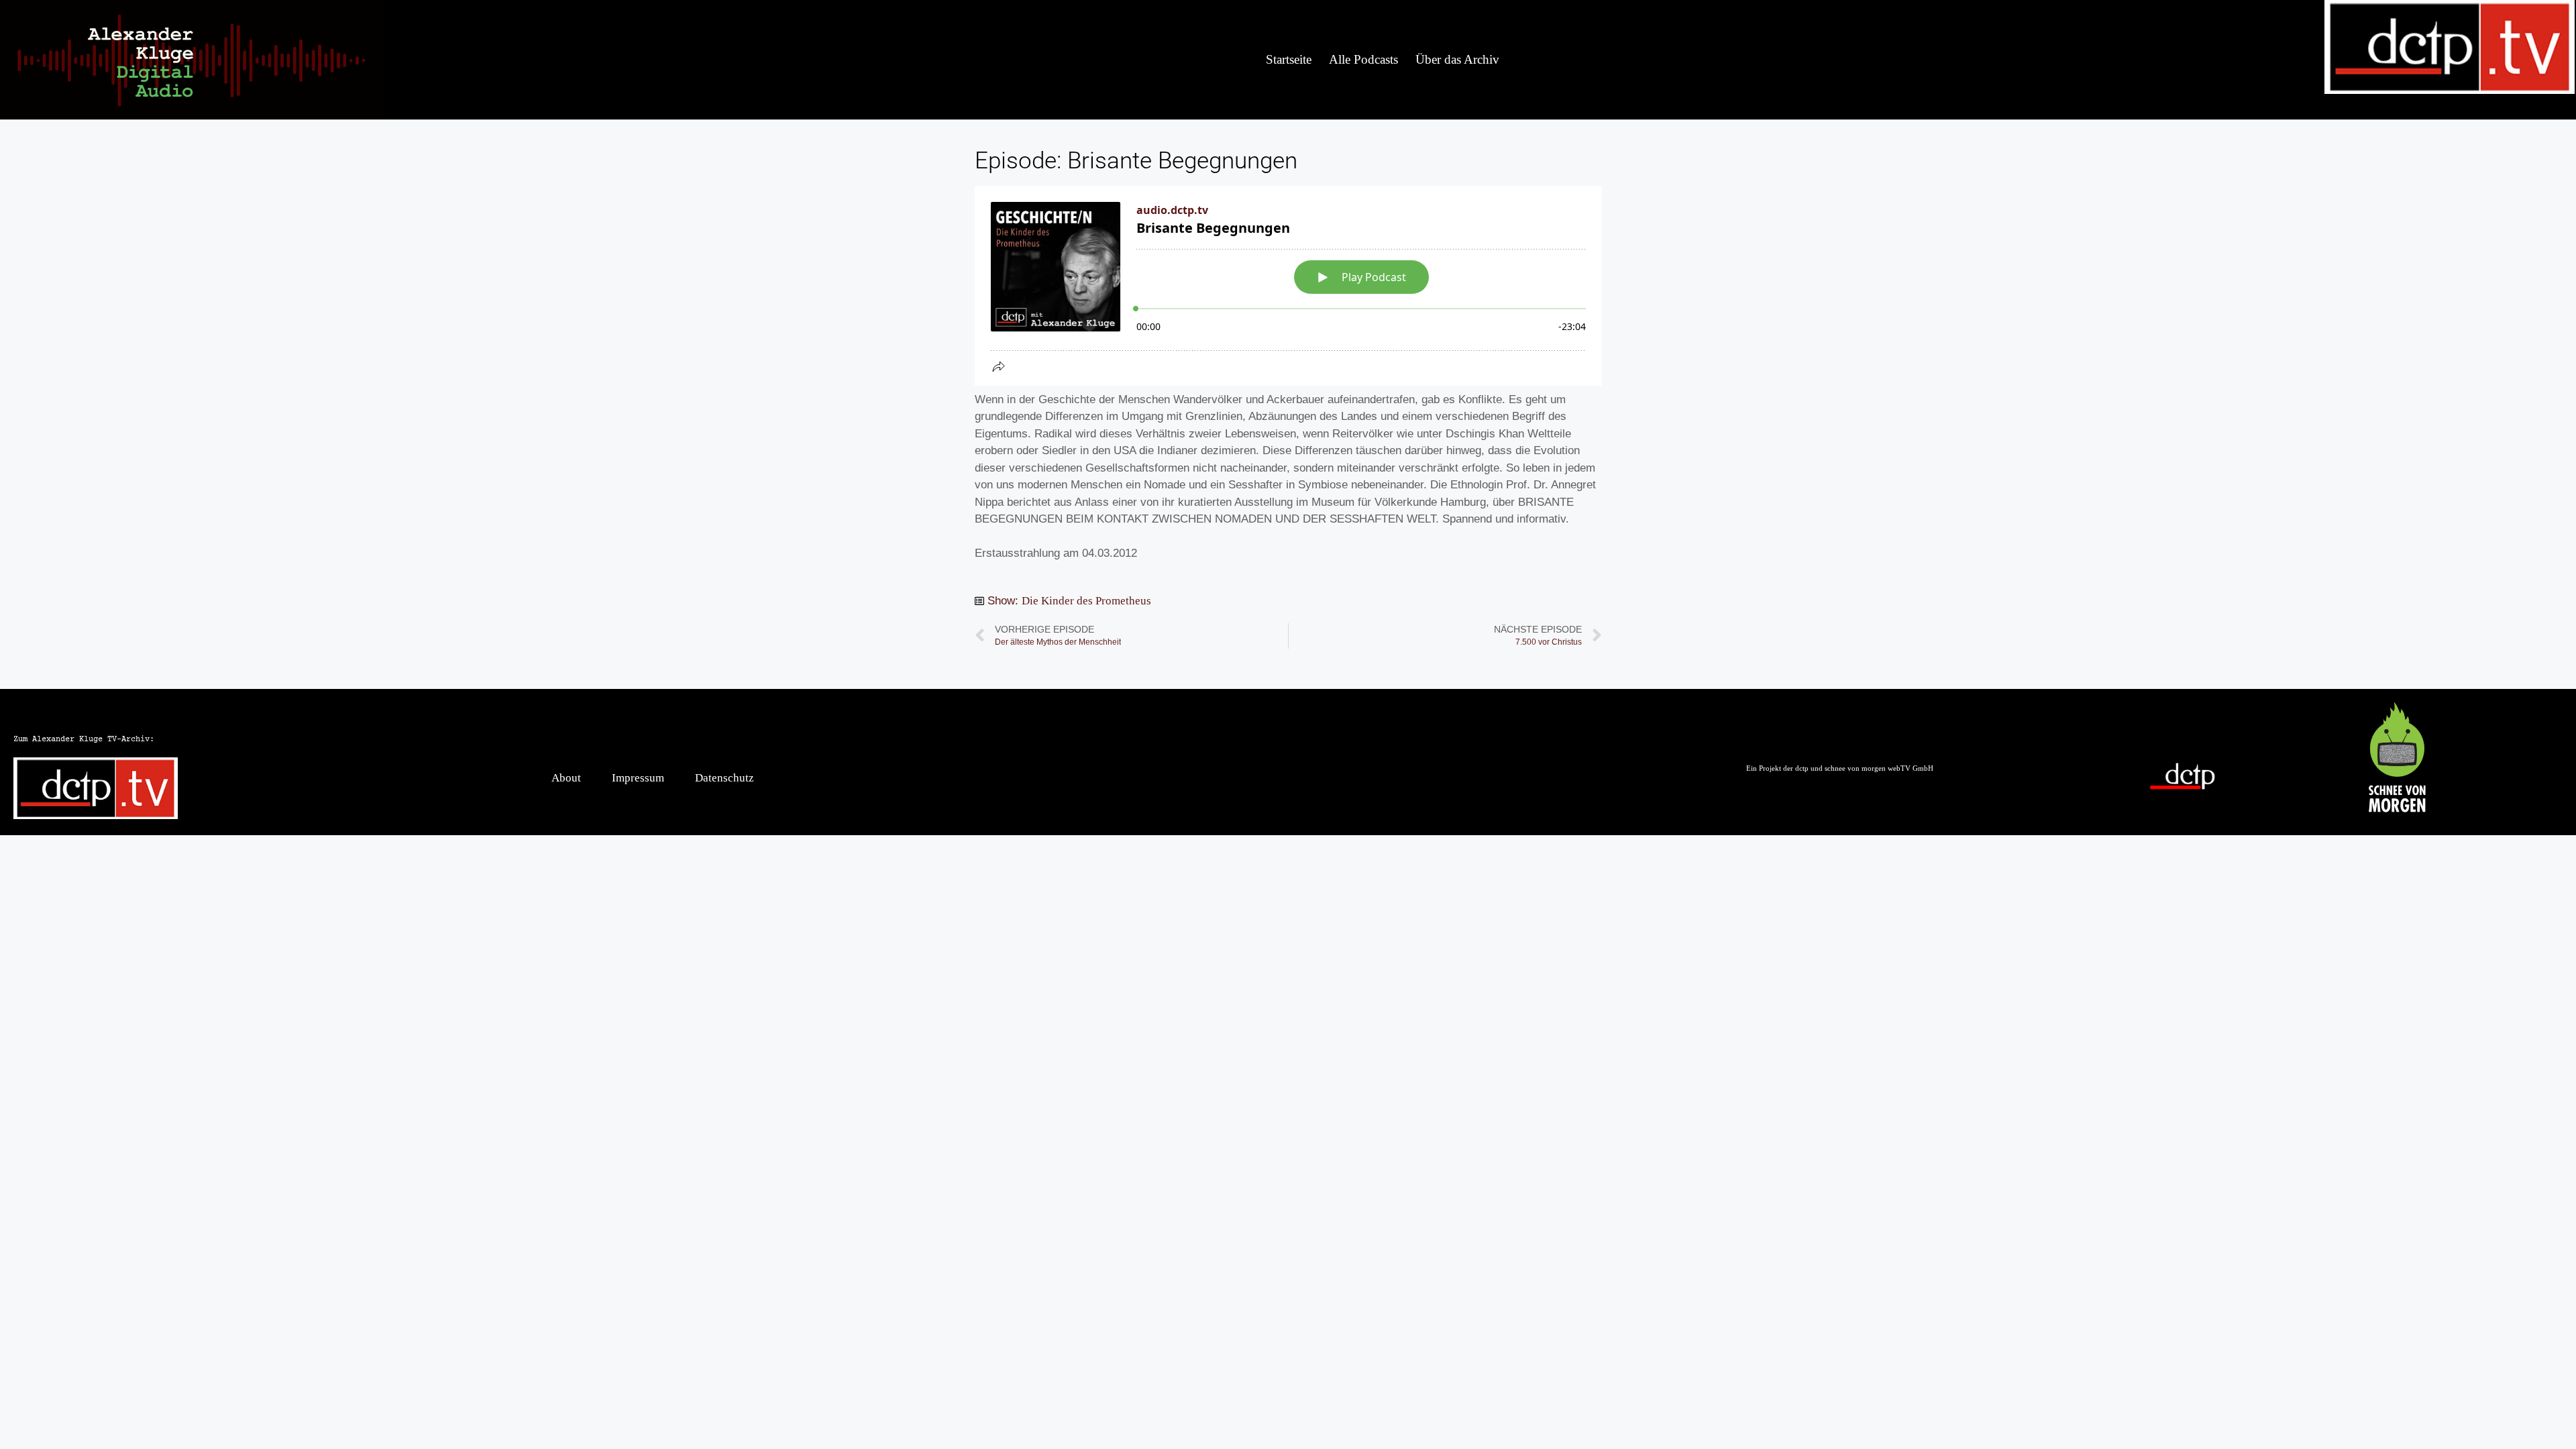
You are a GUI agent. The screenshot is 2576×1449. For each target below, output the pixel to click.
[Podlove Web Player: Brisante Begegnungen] (1288, 286)
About (566, 778)
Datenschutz (724, 778)
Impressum (638, 778)
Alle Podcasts (1363, 59)
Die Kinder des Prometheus (1086, 601)
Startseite (1289, 59)
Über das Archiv (1457, 59)
